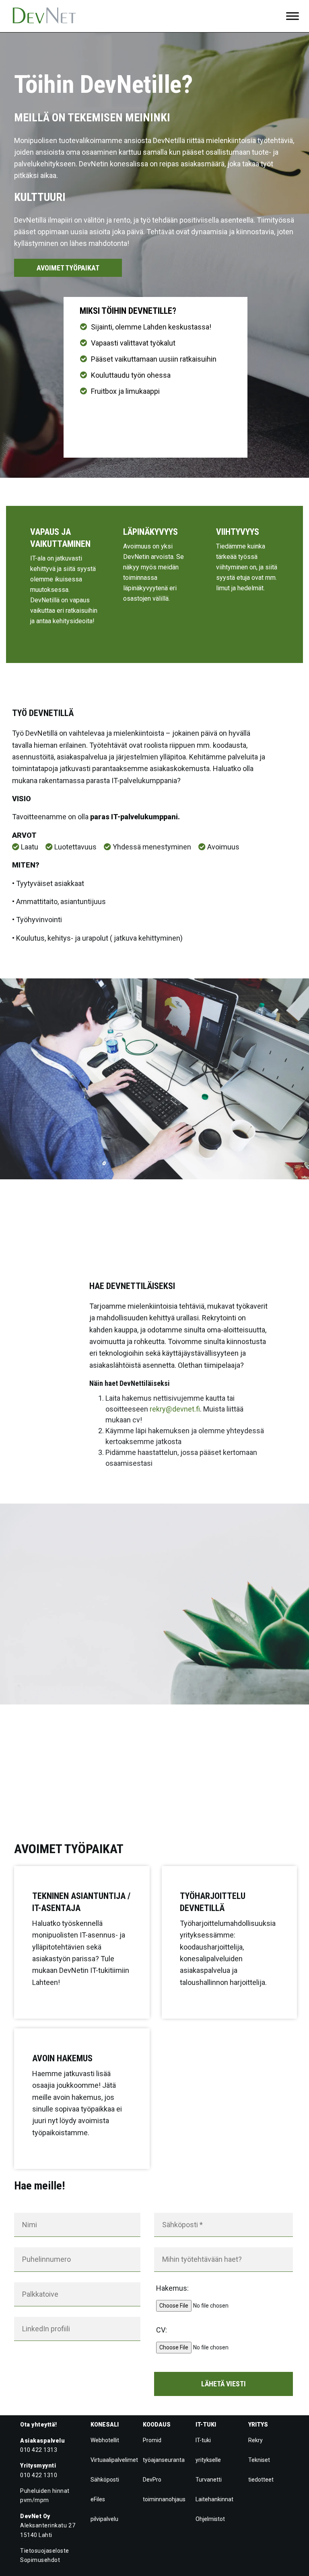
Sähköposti (105, 2480)
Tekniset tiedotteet (261, 2470)
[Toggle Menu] (293, 16)
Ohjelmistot (210, 2519)
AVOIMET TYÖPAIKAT (68, 268)
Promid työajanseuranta (164, 2450)
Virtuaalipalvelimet (114, 2460)
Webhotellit (105, 2440)
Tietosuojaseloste (45, 2551)
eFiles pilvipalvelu (104, 2509)
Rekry (255, 2440)
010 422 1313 (39, 2450)
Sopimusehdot (40, 2560)
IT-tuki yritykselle (208, 2450)
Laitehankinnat (214, 2499)
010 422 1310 (39, 2475)
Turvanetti (209, 2480)
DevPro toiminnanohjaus (164, 2489)
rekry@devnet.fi (175, 1409)
